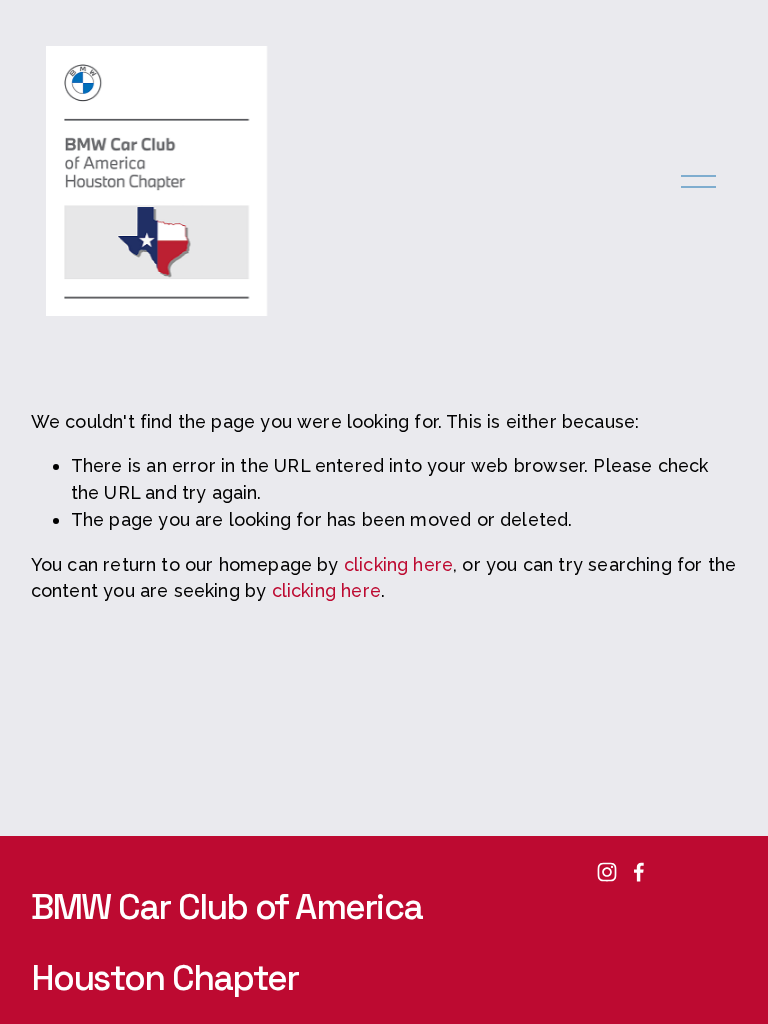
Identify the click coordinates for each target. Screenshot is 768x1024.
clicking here (398, 564)
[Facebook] (639, 872)
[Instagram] (607, 872)
